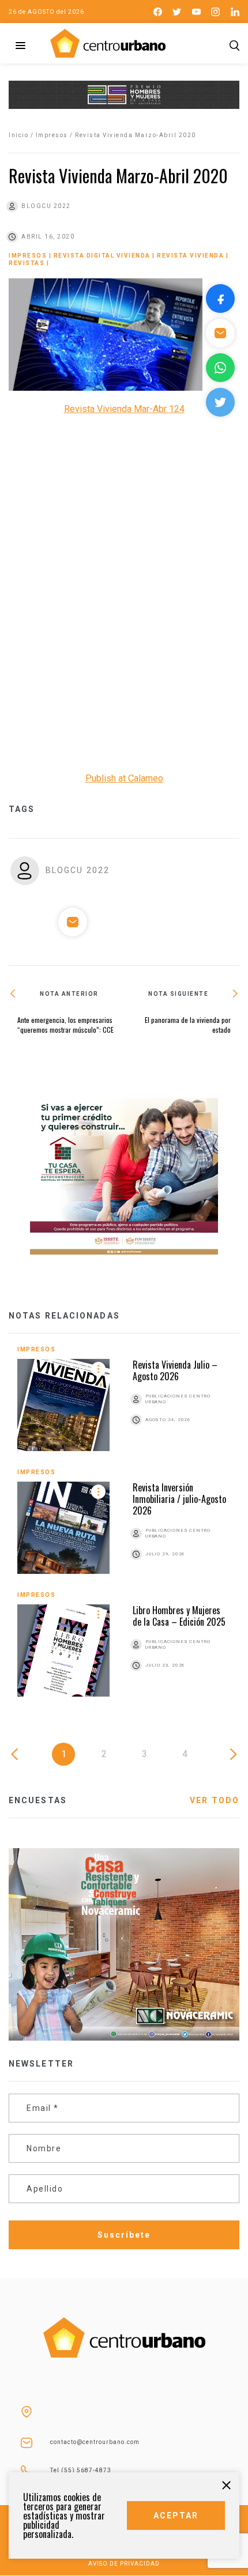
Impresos (52, 135)
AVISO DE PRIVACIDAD (124, 2564)
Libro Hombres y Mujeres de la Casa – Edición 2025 (179, 1616)
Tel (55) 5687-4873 (81, 2470)
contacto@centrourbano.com (95, 2442)
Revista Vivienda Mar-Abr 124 (124, 409)
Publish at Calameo (124, 778)
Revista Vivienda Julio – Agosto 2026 (175, 1370)
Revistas (27, 263)
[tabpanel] (124, 1530)
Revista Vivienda (190, 256)
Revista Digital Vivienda (102, 256)
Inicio (18, 135)
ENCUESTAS (38, 1800)
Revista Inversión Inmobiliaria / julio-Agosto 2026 (179, 1499)
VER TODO (215, 1800)
